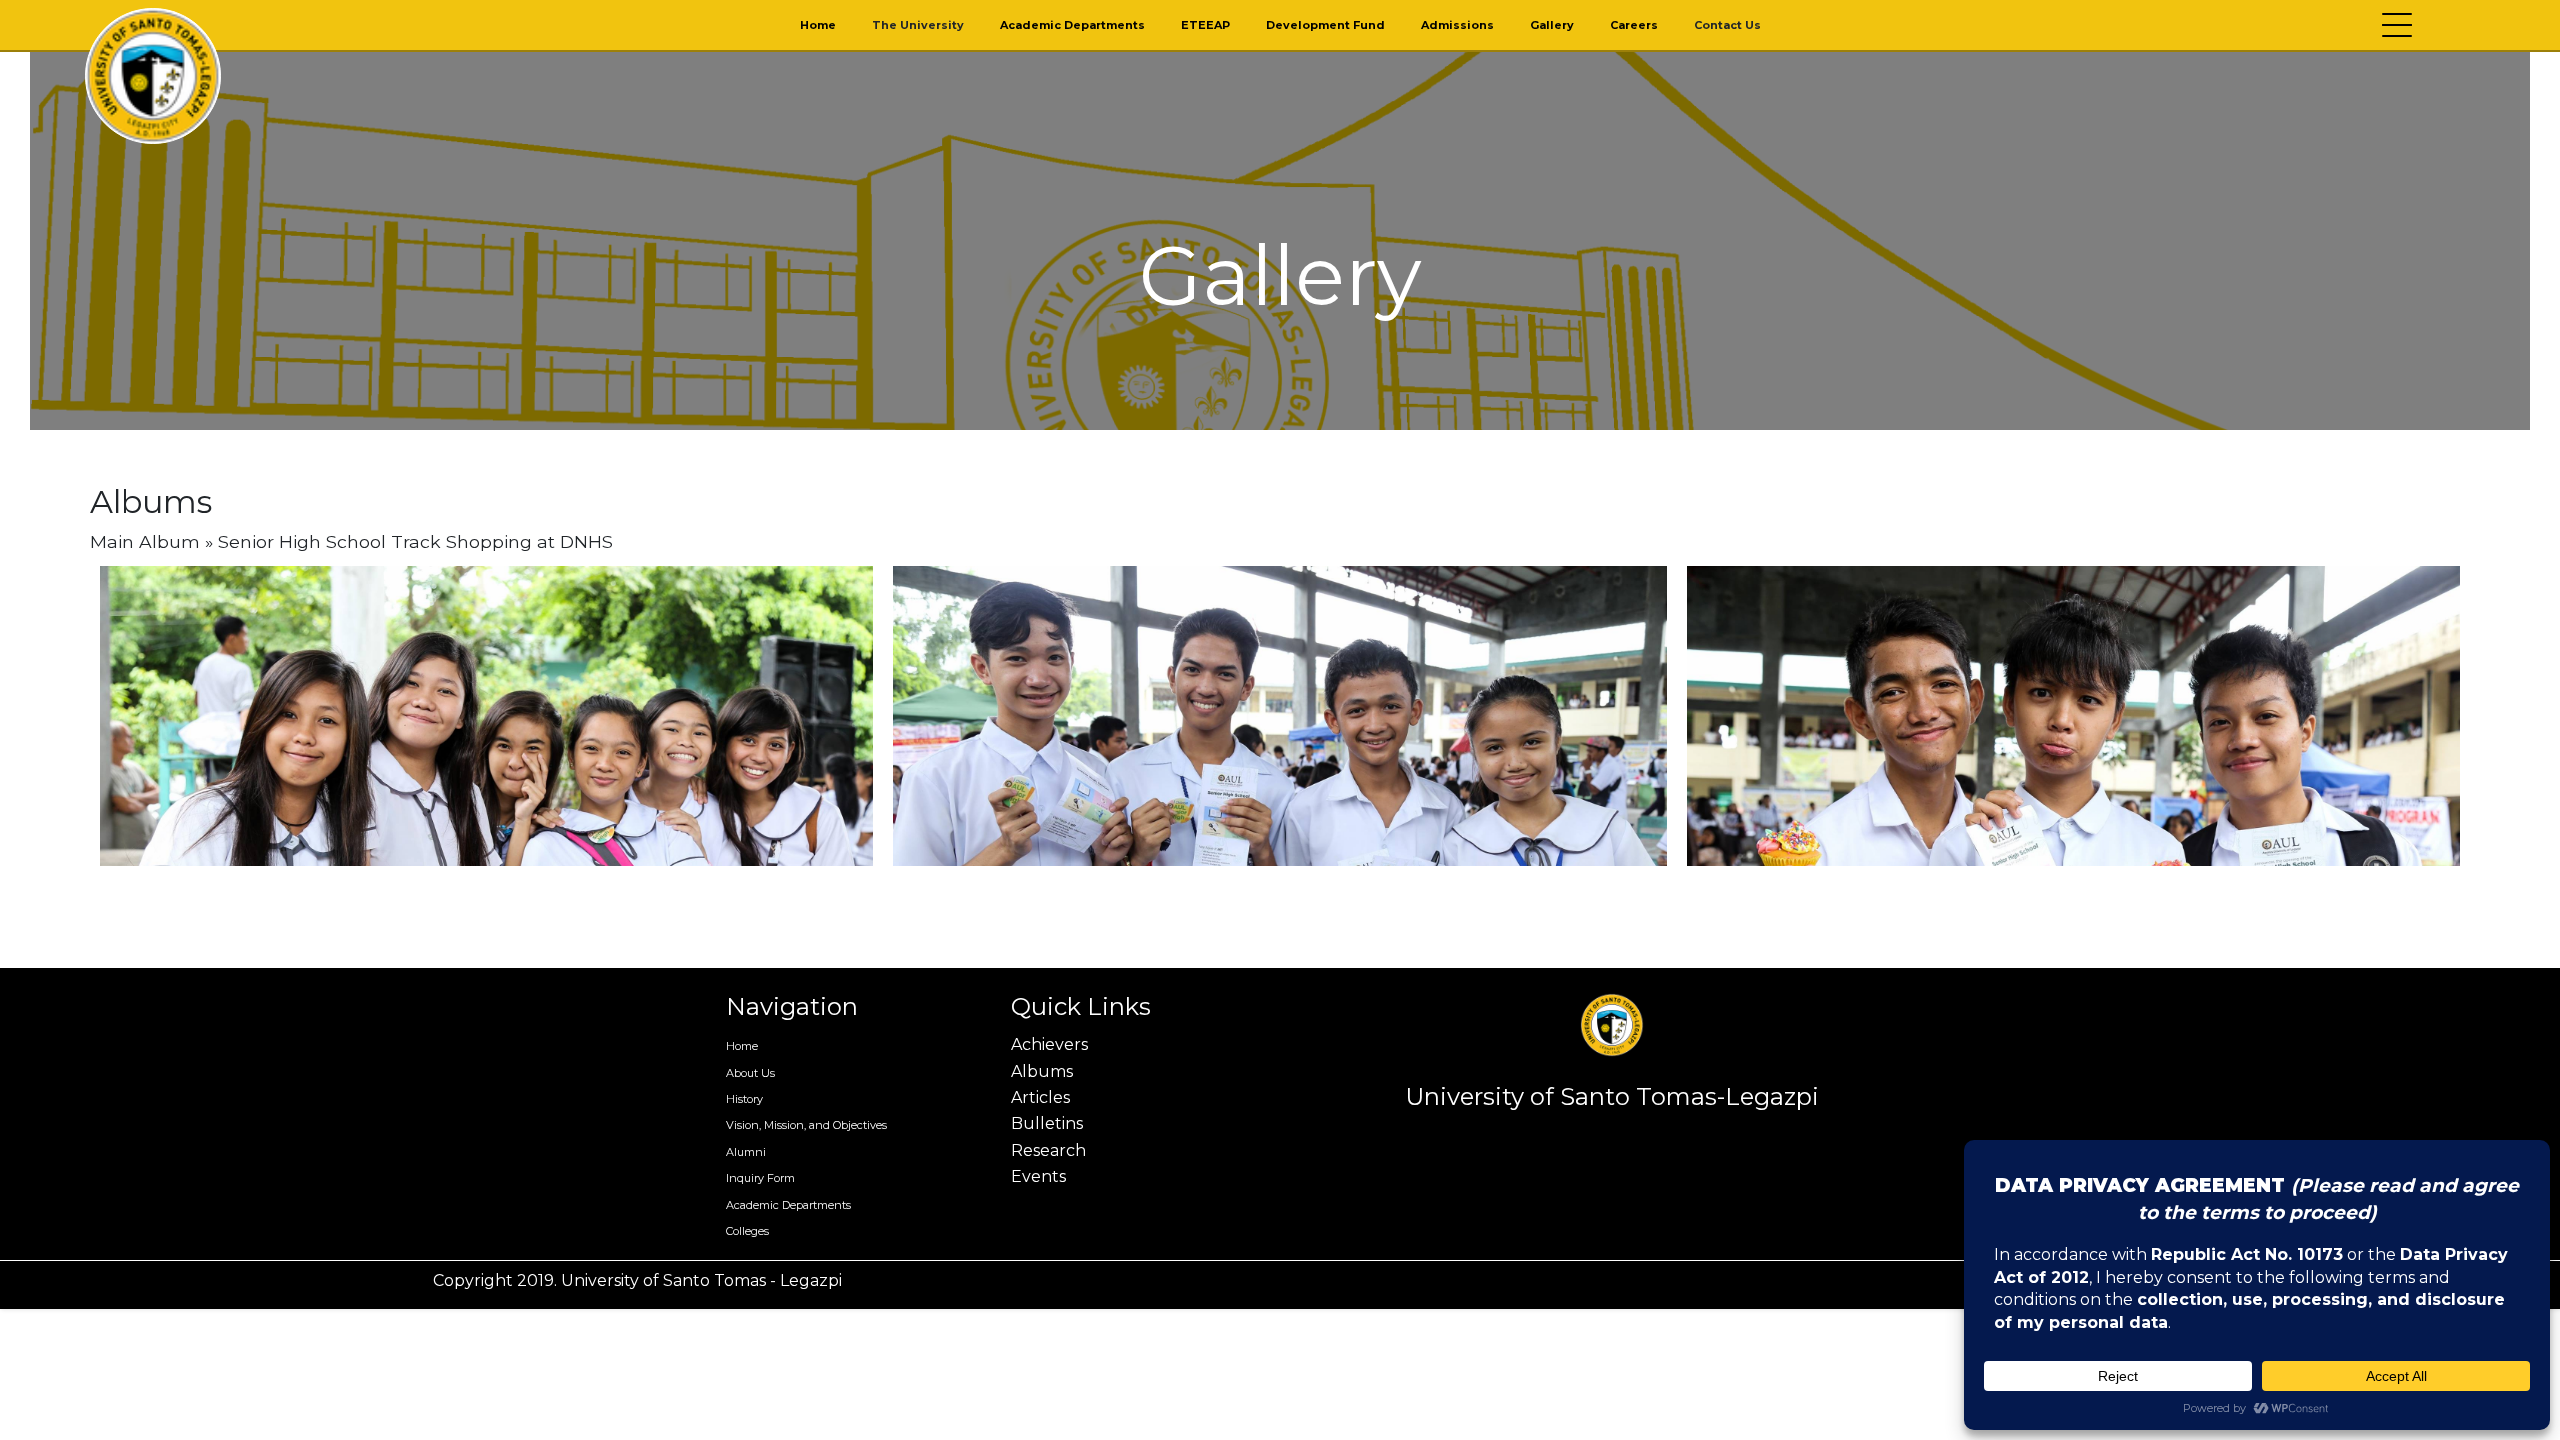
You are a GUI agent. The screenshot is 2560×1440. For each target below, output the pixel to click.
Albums (1042, 1071)
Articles (1040, 1097)
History (744, 1099)
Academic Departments (1072, 25)
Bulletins (1047, 1123)
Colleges (747, 1231)
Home (818, 25)
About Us (750, 1073)
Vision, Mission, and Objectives (806, 1125)
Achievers (1049, 1044)
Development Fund (1325, 25)
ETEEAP (1205, 25)
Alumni (746, 1152)
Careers (1634, 25)
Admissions (1457, 25)
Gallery (1552, 25)
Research (1048, 1150)
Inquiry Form (760, 1178)
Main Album (145, 541)
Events (1038, 1176)
